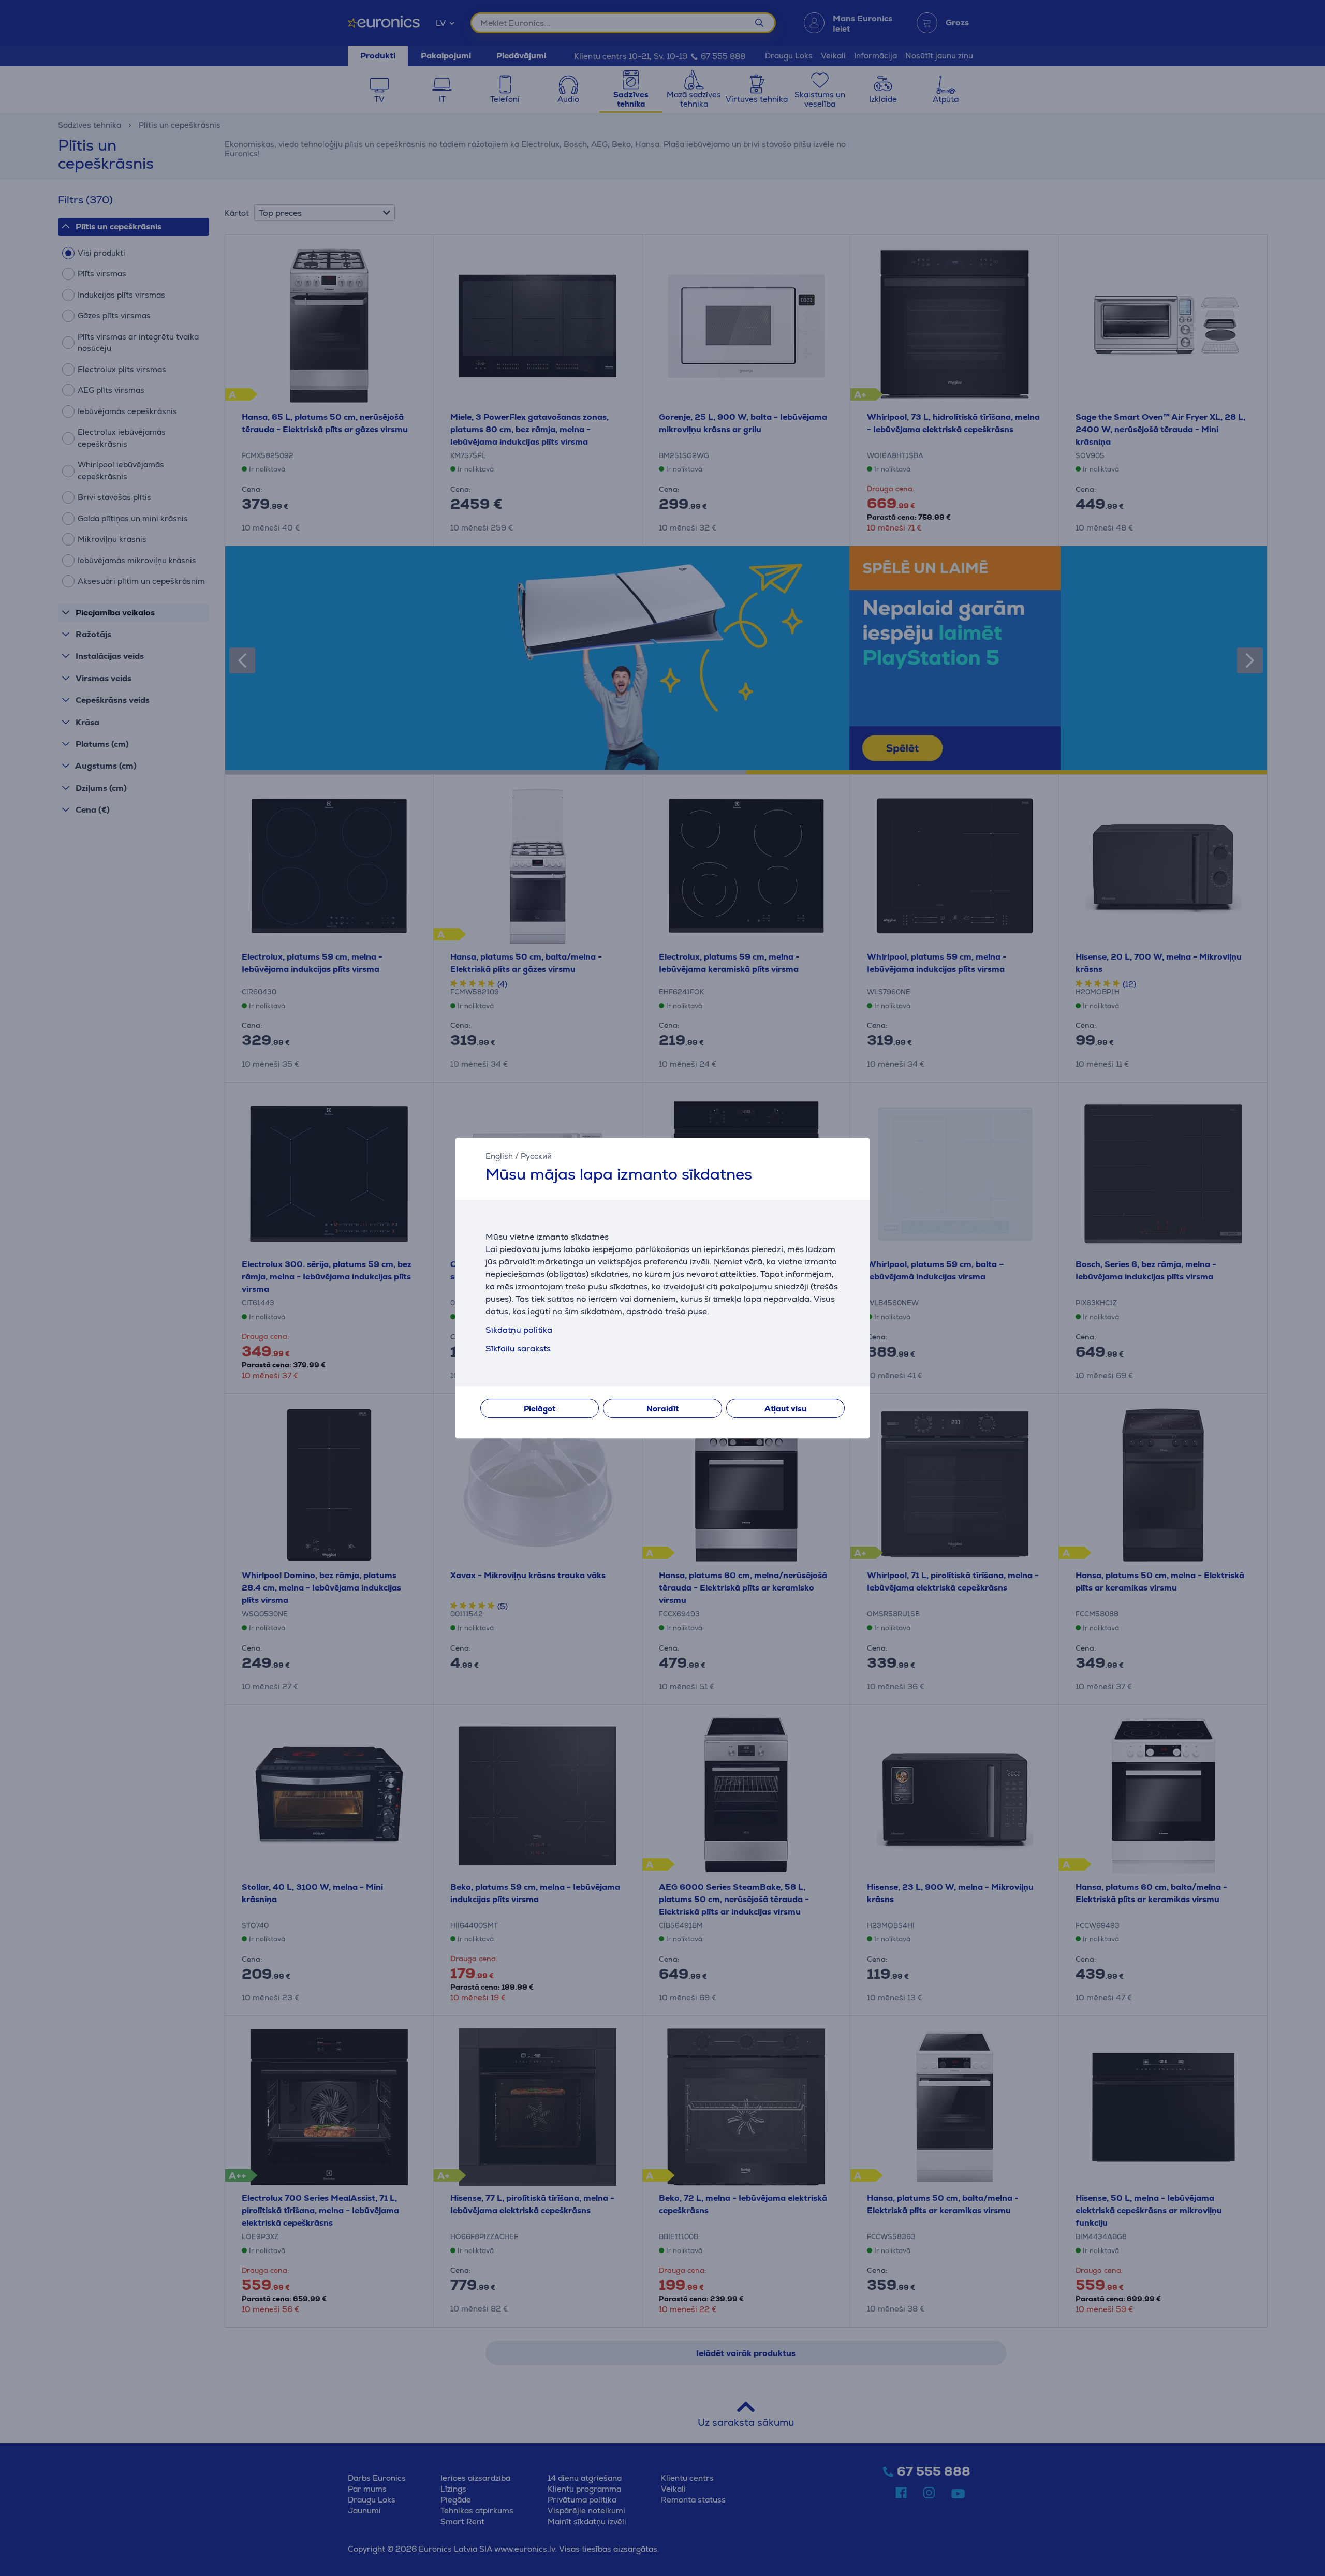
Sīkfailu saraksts (518, 1349)
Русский (536, 1156)
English (499, 1156)
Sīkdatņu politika (519, 1330)
